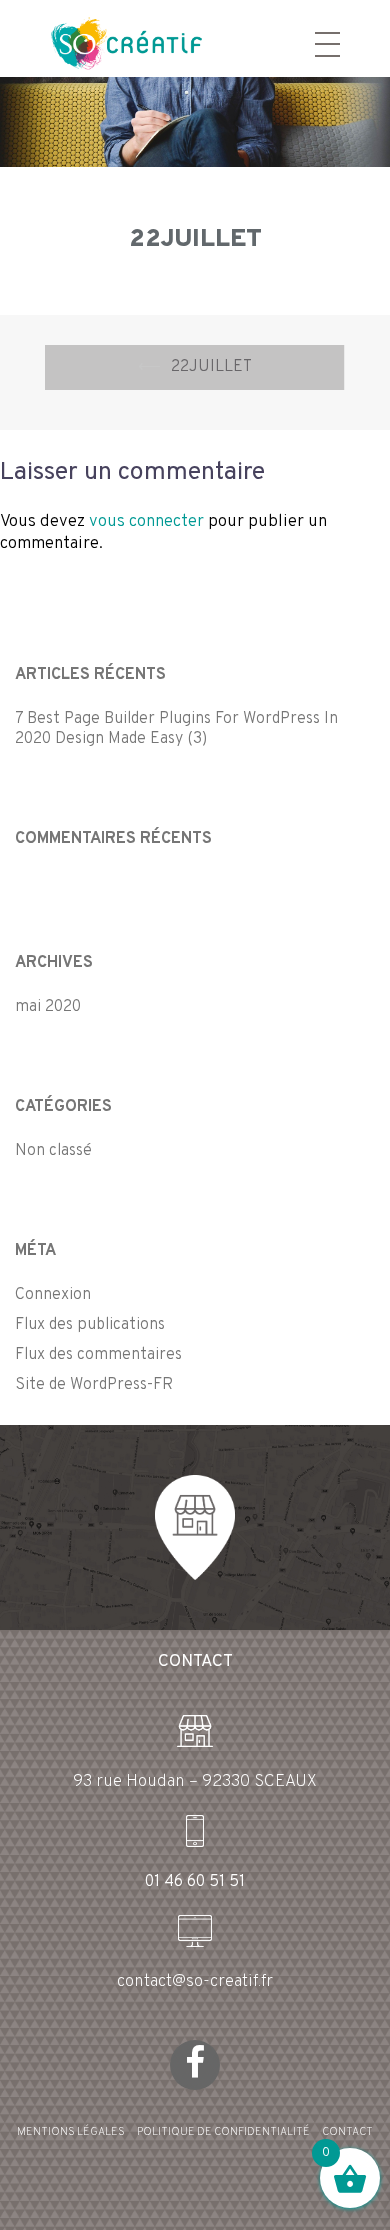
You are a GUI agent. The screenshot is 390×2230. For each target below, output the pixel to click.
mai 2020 (48, 1007)
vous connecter (146, 522)
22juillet (211, 367)
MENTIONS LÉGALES (71, 2132)
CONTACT (347, 2132)
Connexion (53, 1295)
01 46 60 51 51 (195, 1882)
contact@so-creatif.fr (195, 1982)
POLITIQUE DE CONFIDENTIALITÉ (223, 2132)
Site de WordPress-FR (94, 1385)
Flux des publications (90, 1325)
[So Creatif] (108, 42)
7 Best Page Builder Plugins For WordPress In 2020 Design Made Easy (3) (176, 729)
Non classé (53, 1151)
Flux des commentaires (98, 1355)
